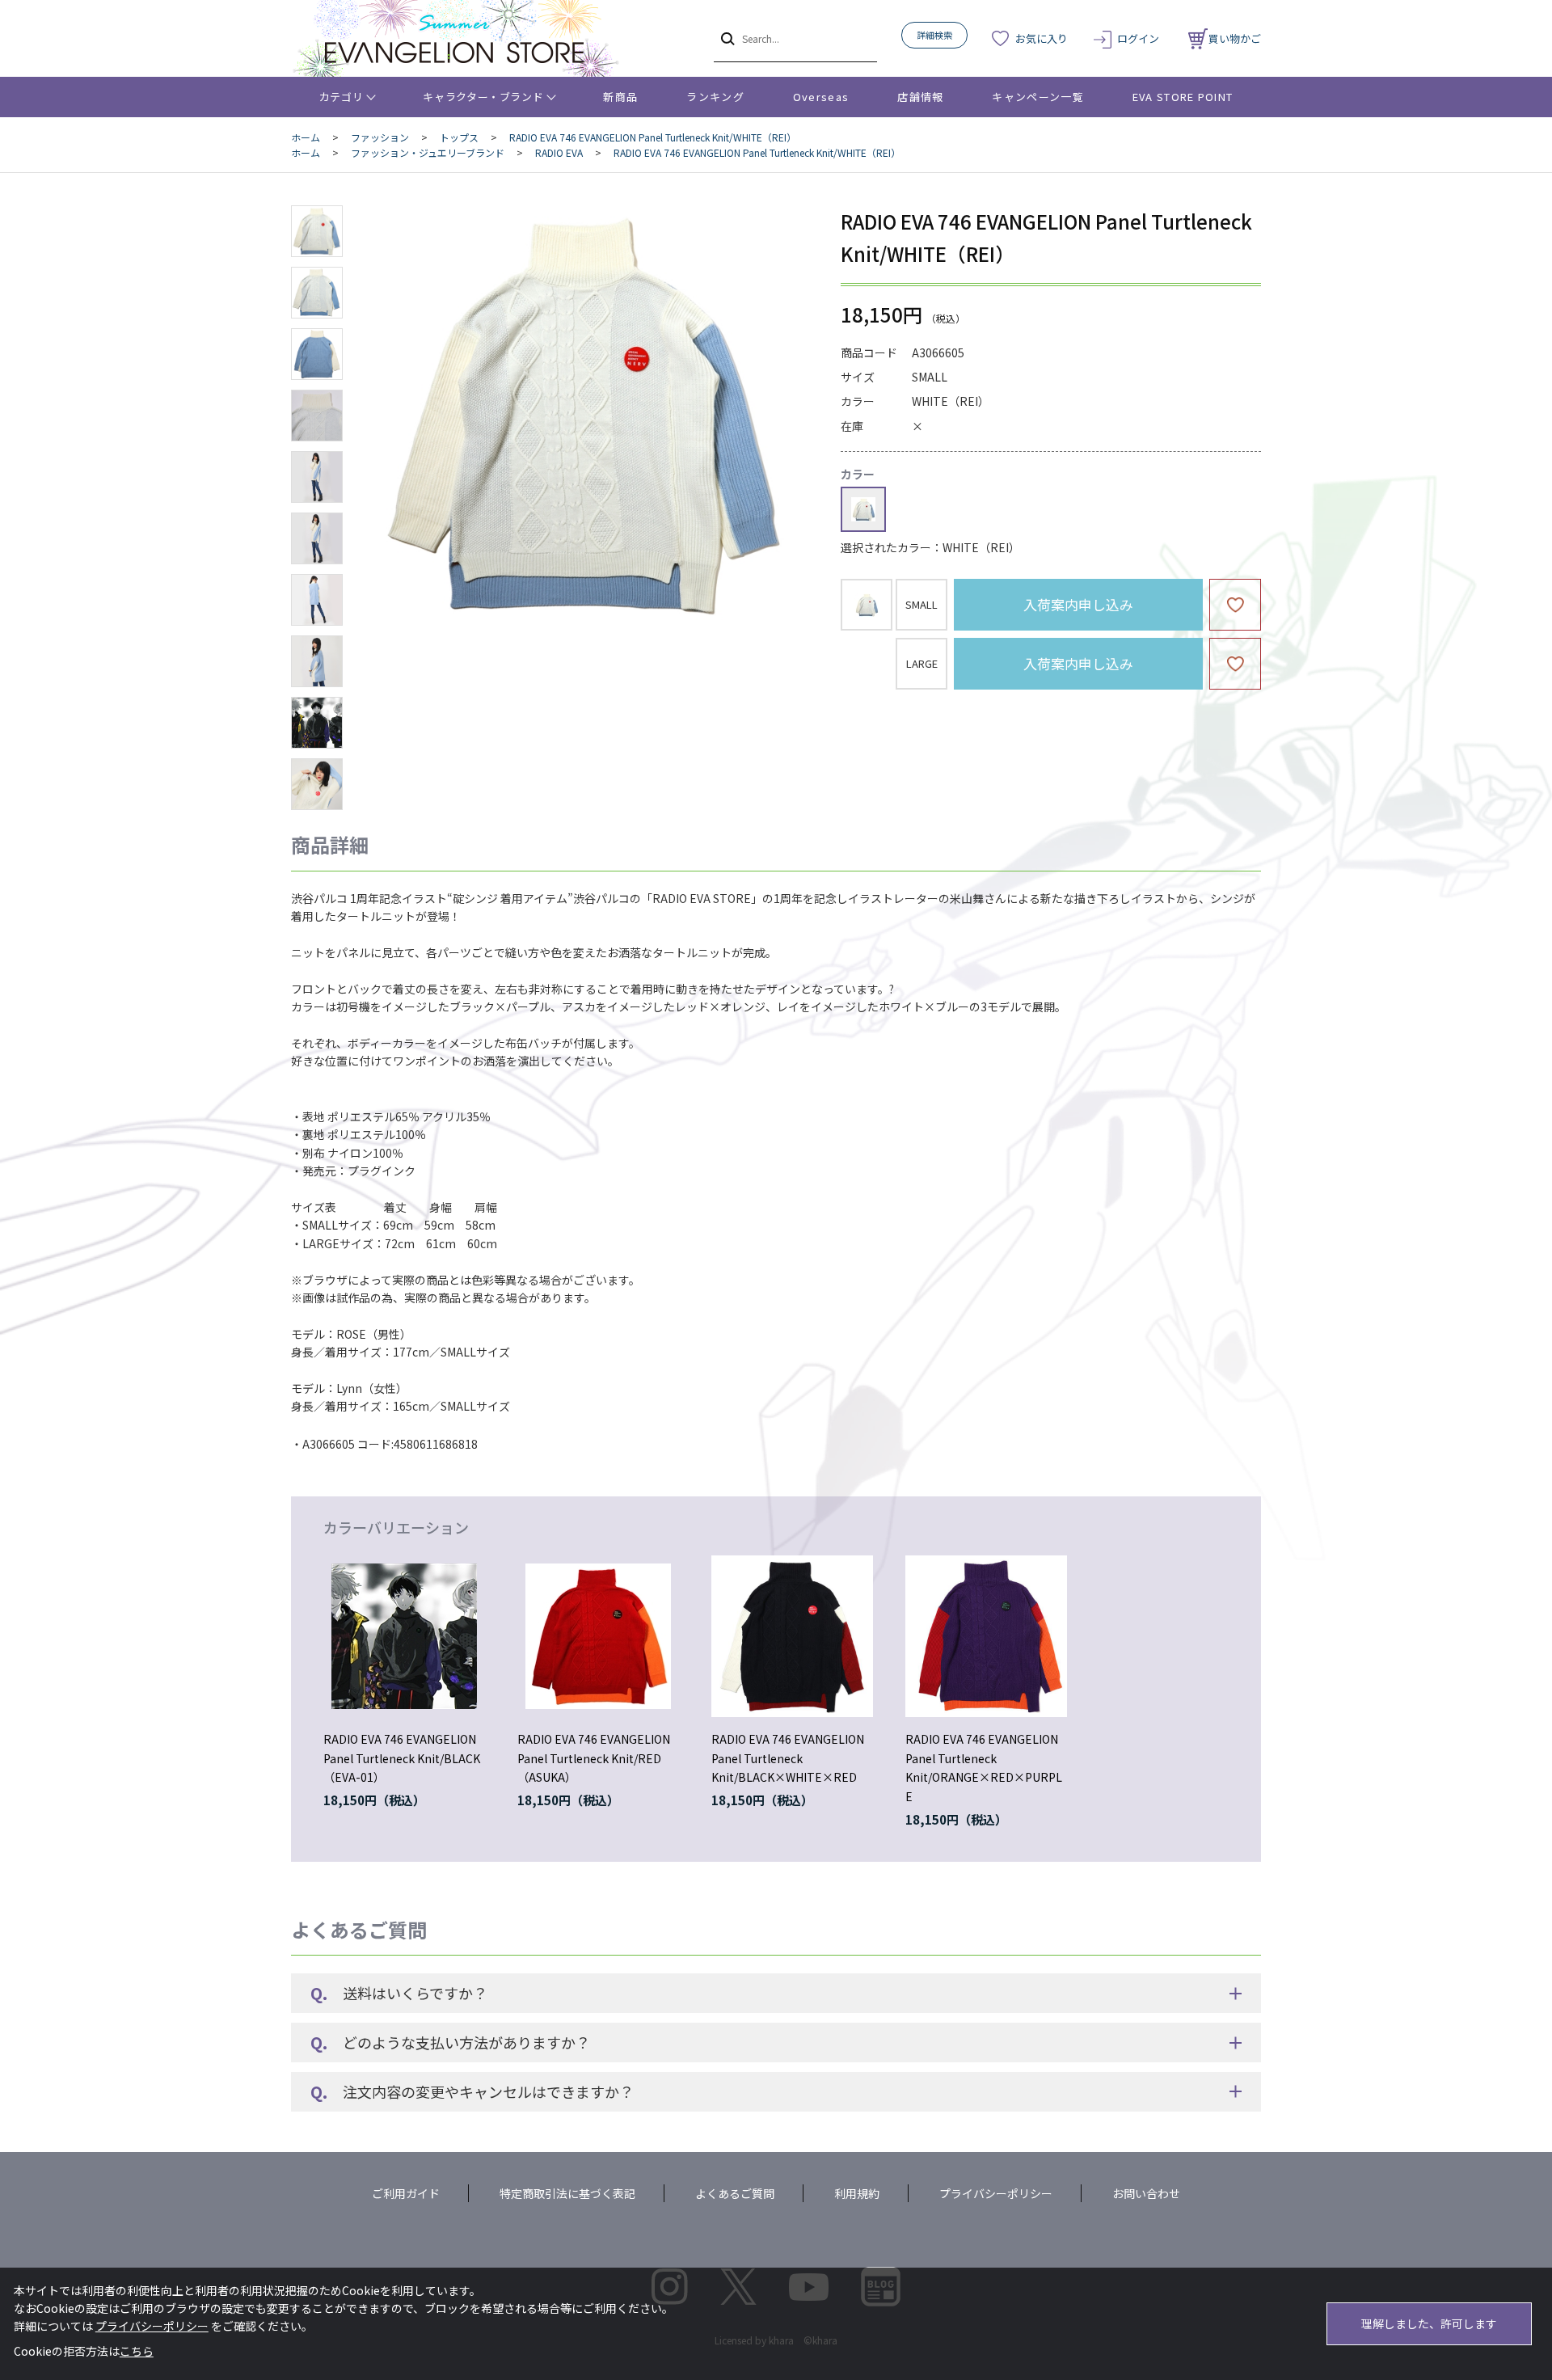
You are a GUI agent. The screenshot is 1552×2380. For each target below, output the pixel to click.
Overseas (821, 97)
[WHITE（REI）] (585, 416)
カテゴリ (342, 97)
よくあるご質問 (735, 2193)
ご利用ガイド (406, 2193)
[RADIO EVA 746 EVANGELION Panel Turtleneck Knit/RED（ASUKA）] (598, 1636)
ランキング (715, 97)
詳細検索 (934, 35)
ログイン (1138, 38)
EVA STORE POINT (1183, 97)
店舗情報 (920, 97)
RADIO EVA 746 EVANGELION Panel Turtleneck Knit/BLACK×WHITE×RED (788, 1758)
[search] (726, 38)
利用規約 (857, 2193)
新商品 (620, 97)
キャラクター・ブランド (483, 97)
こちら (137, 2351)
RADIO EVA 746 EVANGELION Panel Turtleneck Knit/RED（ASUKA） (594, 1758)
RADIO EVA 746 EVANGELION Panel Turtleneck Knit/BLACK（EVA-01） (402, 1758)
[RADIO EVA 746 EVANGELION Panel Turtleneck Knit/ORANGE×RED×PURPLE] (986, 1636)
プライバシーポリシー (996, 2193)
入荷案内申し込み (1078, 604)
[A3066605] (317, 231)
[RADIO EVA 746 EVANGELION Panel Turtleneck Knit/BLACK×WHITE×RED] (792, 1636)
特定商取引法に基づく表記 (567, 2193)
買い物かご (1235, 38)
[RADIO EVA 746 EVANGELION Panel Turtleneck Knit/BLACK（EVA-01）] (404, 1636)
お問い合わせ (1146, 2193)
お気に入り (1042, 38)
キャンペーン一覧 (1037, 97)
